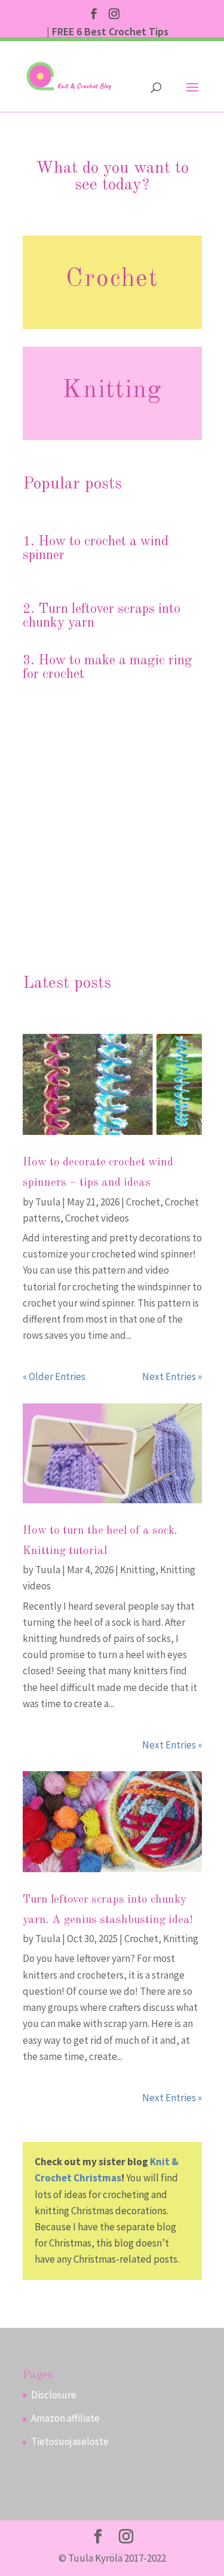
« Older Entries (54, 1376)
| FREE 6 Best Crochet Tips (108, 32)
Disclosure (54, 2395)
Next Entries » (172, 1376)
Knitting (112, 390)
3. (30, 660)
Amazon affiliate (65, 2418)
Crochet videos (97, 1218)
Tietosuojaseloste (70, 2441)
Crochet (112, 279)
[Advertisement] (112, 839)
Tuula (48, 1202)
